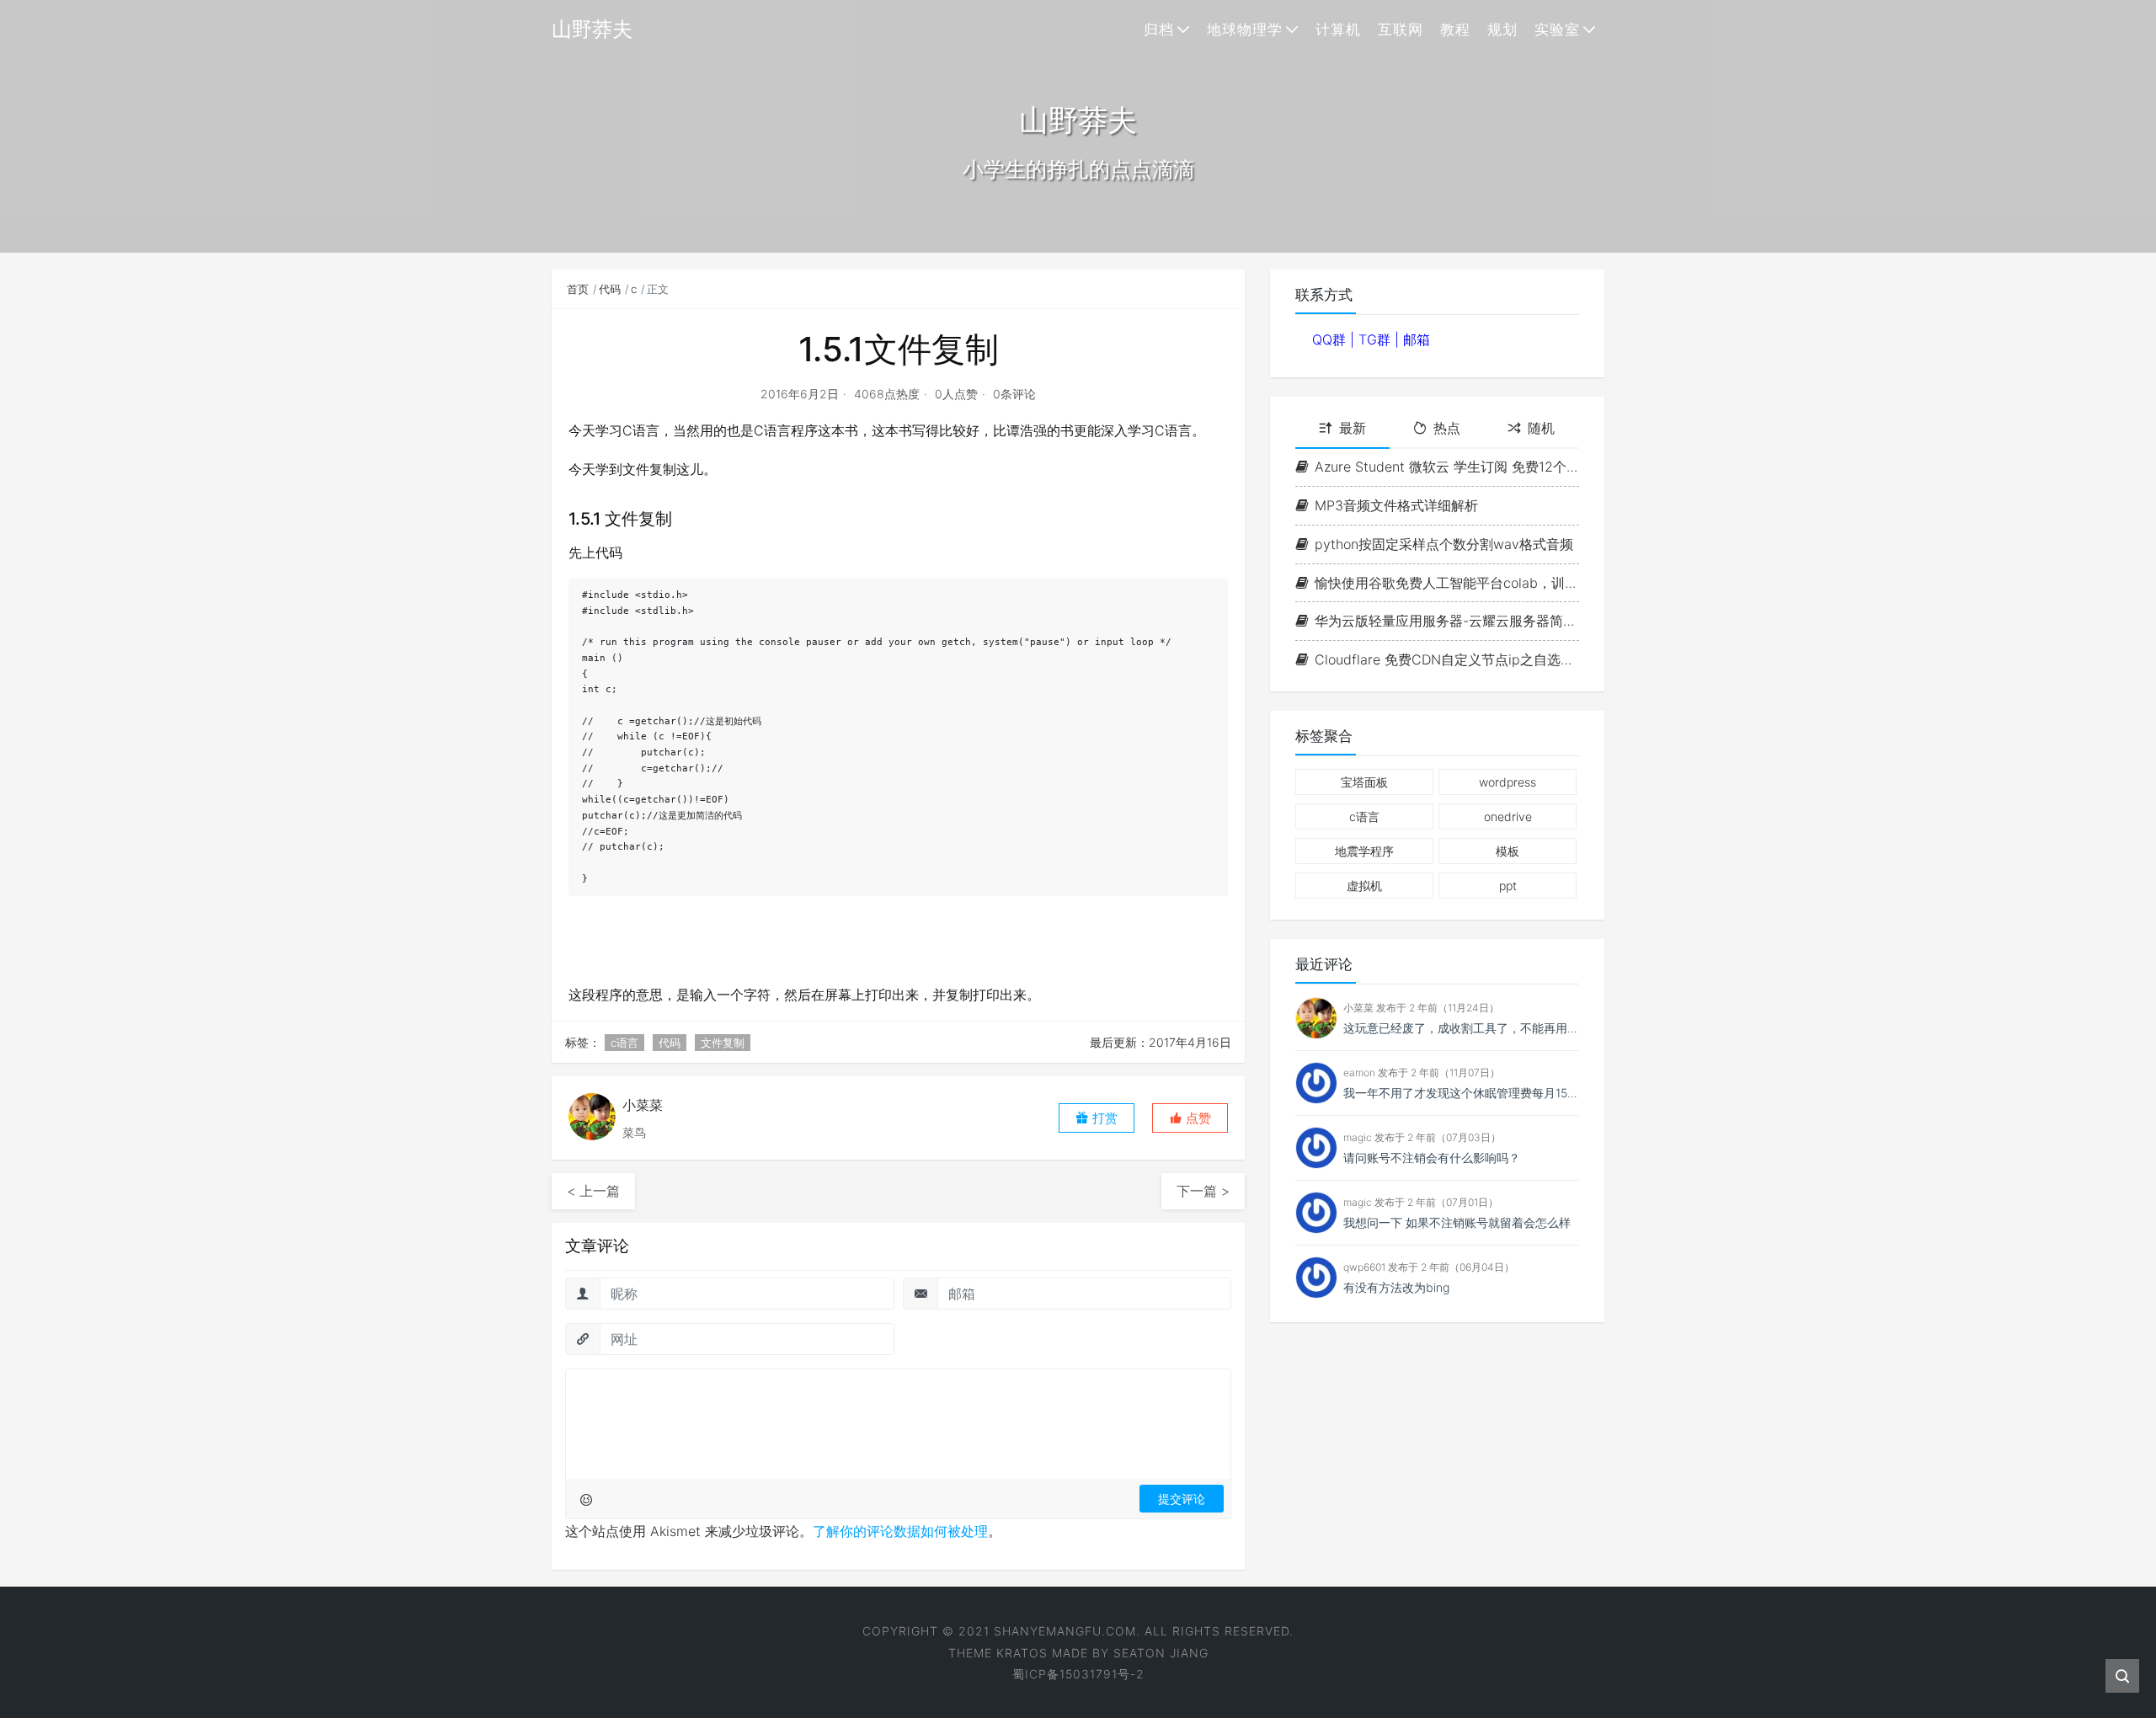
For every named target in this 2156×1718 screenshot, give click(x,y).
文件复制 (723, 1043)
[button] (1190, 1118)
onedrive (1508, 816)
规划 (1502, 29)
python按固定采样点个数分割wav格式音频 (1444, 544)
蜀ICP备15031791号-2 (1078, 1674)
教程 (1455, 29)
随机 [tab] (1541, 428)
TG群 (1377, 339)
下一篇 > (1203, 1191)
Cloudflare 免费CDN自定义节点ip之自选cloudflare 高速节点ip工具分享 (1447, 659)
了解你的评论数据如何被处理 (900, 1531)
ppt (1508, 886)
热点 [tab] (1447, 428)
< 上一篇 (593, 1191)
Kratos (1022, 1653)
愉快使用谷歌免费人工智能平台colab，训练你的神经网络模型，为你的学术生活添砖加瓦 (1447, 583)
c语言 (624, 1043)
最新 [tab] (1353, 428)
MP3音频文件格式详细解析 (1396, 505)
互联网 (1401, 29)
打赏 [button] (1103, 1118)
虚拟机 (1364, 886)
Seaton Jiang (1161, 1653)
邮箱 (1417, 339)
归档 (1159, 29)
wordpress (1508, 782)
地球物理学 (1245, 29)
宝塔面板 (1364, 782)
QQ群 (1331, 339)
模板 (1508, 851)
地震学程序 (1364, 851)
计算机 (1338, 29)
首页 (578, 289)
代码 (610, 289)
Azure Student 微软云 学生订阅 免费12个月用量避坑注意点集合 (1447, 467)
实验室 (1557, 29)
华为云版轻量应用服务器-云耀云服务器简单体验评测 (1447, 621)
